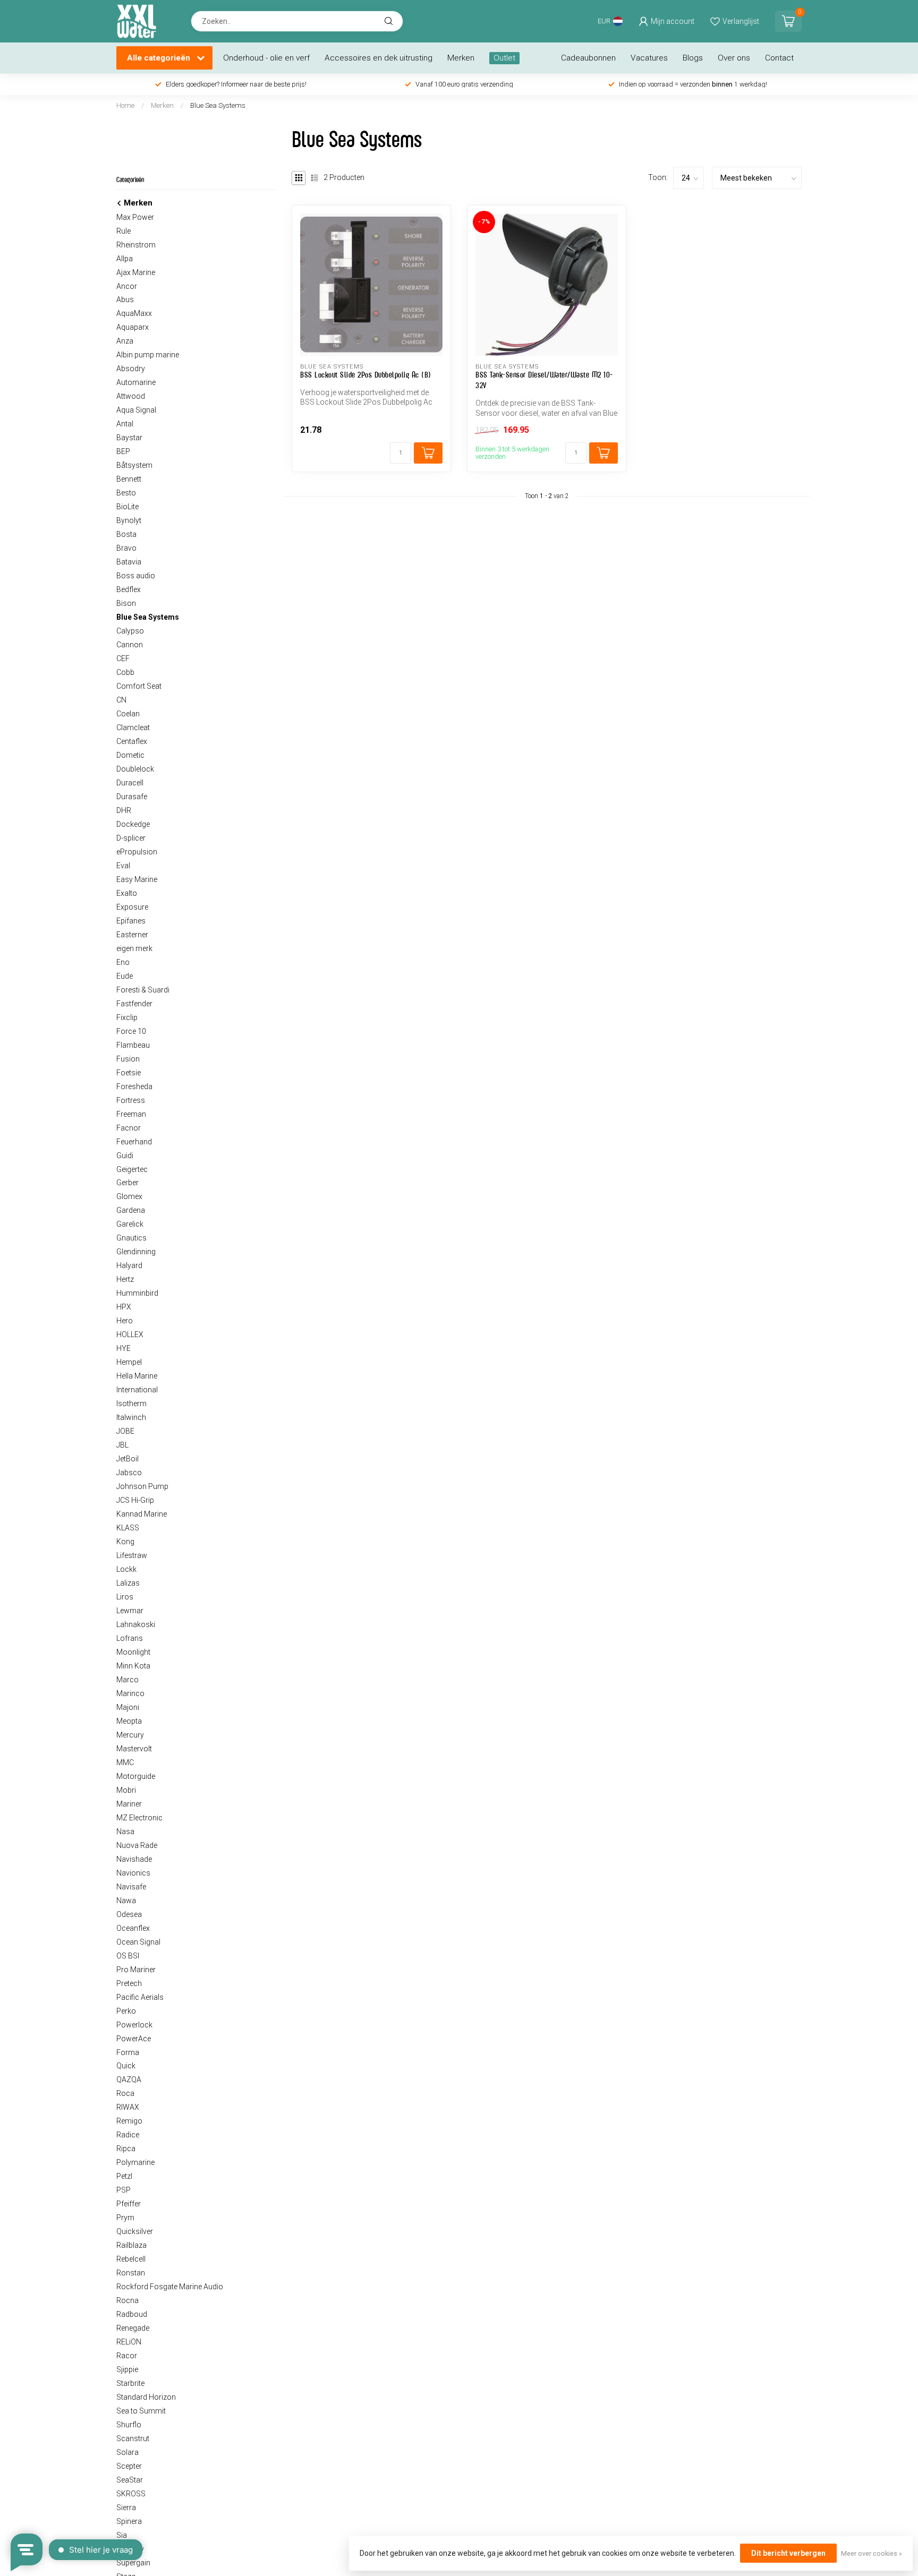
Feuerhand (134, 1142)
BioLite (127, 507)
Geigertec (132, 1169)
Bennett (129, 479)
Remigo (129, 2121)
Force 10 (131, 1031)
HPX (124, 1307)
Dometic (130, 755)
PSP (124, 2190)
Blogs (693, 58)
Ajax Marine (136, 272)
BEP (123, 451)
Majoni (128, 1707)
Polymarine (135, 2162)
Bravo (126, 548)
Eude (125, 976)
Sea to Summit (141, 2411)
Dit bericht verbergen (788, 2553)
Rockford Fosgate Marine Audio (170, 2287)
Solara (127, 2452)
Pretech (129, 1983)
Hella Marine (137, 1376)
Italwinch (131, 1417)
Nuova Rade (137, 1845)
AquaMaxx (134, 313)
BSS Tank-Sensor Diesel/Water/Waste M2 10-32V (544, 380)
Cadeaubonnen (588, 58)
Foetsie (129, 1073)
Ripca (126, 2149)
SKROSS (131, 2494)
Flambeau (133, 1045)
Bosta (126, 534)
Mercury (130, 1735)
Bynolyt (129, 520)
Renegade (133, 2328)
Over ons (734, 58)
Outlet (504, 58)
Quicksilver (135, 2231)
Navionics (133, 1873)
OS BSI (128, 1956)
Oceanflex (133, 1928)
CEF (123, 658)
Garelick (130, 1224)
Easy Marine (137, 879)
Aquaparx (133, 327)
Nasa (125, 1832)
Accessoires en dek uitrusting (379, 58)
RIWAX (128, 2107)
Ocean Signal (138, 1942)
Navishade (134, 1859)
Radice (128, 2135)
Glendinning (136, 1252)
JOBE (125, 1431)
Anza (125, 341)
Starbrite (130, 2383)
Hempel (129, 1362)
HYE (124, 1348)
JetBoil (127, 1459)
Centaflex (132, 741)
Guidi (125, 1156)
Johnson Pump (142, 1486)
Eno (123, 962)
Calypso (130, 631)
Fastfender (134, 1004)
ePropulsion (137, 852)
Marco (127, 1680)
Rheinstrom (136, 245)
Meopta (129, 1721)
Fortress (131, 1100)
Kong (125, 1542)
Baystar (129, 438)
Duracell (130, 783)
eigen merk (134, 948)
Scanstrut (133, 2438)
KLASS (128, 1528)
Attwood (131, 396)
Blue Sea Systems (218, 105)
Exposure (132, 907)
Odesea (129, 1914)
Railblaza (131, 2245)
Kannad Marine (142, 1514)
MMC (125, 1762)
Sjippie (127, 2369)
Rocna (127, 2300)
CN (121, 700)
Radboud (132, 2314)
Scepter (129, 2466)
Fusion (128, 1059)
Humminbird (137, 1293)
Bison (126, 603)
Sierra (126, 2507)
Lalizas (128, 1583)
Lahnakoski (136, 1624)
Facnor (129, 1128)
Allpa (125, 259)
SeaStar (130, 2480)
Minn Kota (133, 1666)
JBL (122, 1445)
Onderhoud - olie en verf (266, 58)
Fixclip (127, 1017)
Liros (125, 1597)
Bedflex (129, 589)
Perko (126, 2011)
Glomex (129, 1196)
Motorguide (136, 1776)
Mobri (126, 1790)
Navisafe (131, 1887)
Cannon (130, 645)
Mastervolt (134, 1749)
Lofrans (130, 1638)
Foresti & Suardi (143, 990)
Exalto (127, 893)
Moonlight (133, 1652)
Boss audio (136, 576)
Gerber (127, 1183)
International (137, 1390)
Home (125, 105)
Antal (125, 424)
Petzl (124, 2176)
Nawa (126, 1901)
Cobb (125, 672)
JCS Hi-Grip (135, 1500)
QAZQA (129, 2079)
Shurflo (129, 2425)
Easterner (132, 935)
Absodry (131, 369)
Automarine (136, 382)
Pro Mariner (136, 1970)
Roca (125, 2093)
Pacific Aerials (140, 1997)
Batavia (129, 562)
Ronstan (131, 2273)
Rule (124, 231)
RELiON (129, 2342)
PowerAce (134, 2039)
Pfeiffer (129, 2204)
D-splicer (131, 838)
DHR (124, 810)
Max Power (135, 217)
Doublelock (135, 769)
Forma (128, 2052)
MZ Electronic (139, 1818)
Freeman (131, 1114)
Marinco (130, 1693)
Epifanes (131, 921)
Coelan (128, 714)
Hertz (125, 1279)
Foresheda (134, 1086)
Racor (127, 2356)
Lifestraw (132, 1555)
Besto (126, 493)
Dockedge (133, 824)
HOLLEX (130, 1334)
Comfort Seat (139, 686)
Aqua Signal (136, 410)
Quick (126, 2066)
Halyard (129, 1265)
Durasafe (132, 797)
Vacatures (649, 58)
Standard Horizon (146, 2397)
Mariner (129, 1804)
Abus (125, 299)
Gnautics (131, 1238)
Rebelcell (131, 2259)
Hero (125, 1321)
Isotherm (131, 1403)
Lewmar (130, 1611)
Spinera (129, 2521)
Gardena (131, 1210)
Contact (779, 58)
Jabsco (129, 1473)
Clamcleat (133, 728)
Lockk (126, 1569)
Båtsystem (134, 465)
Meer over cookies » (872, 2553)
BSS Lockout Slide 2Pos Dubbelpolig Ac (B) (366, 375)
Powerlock (134, 2025)
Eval (123, 866)
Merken (461, 58)
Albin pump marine (148, 355)
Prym (125, 2218)
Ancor (127, 286)
